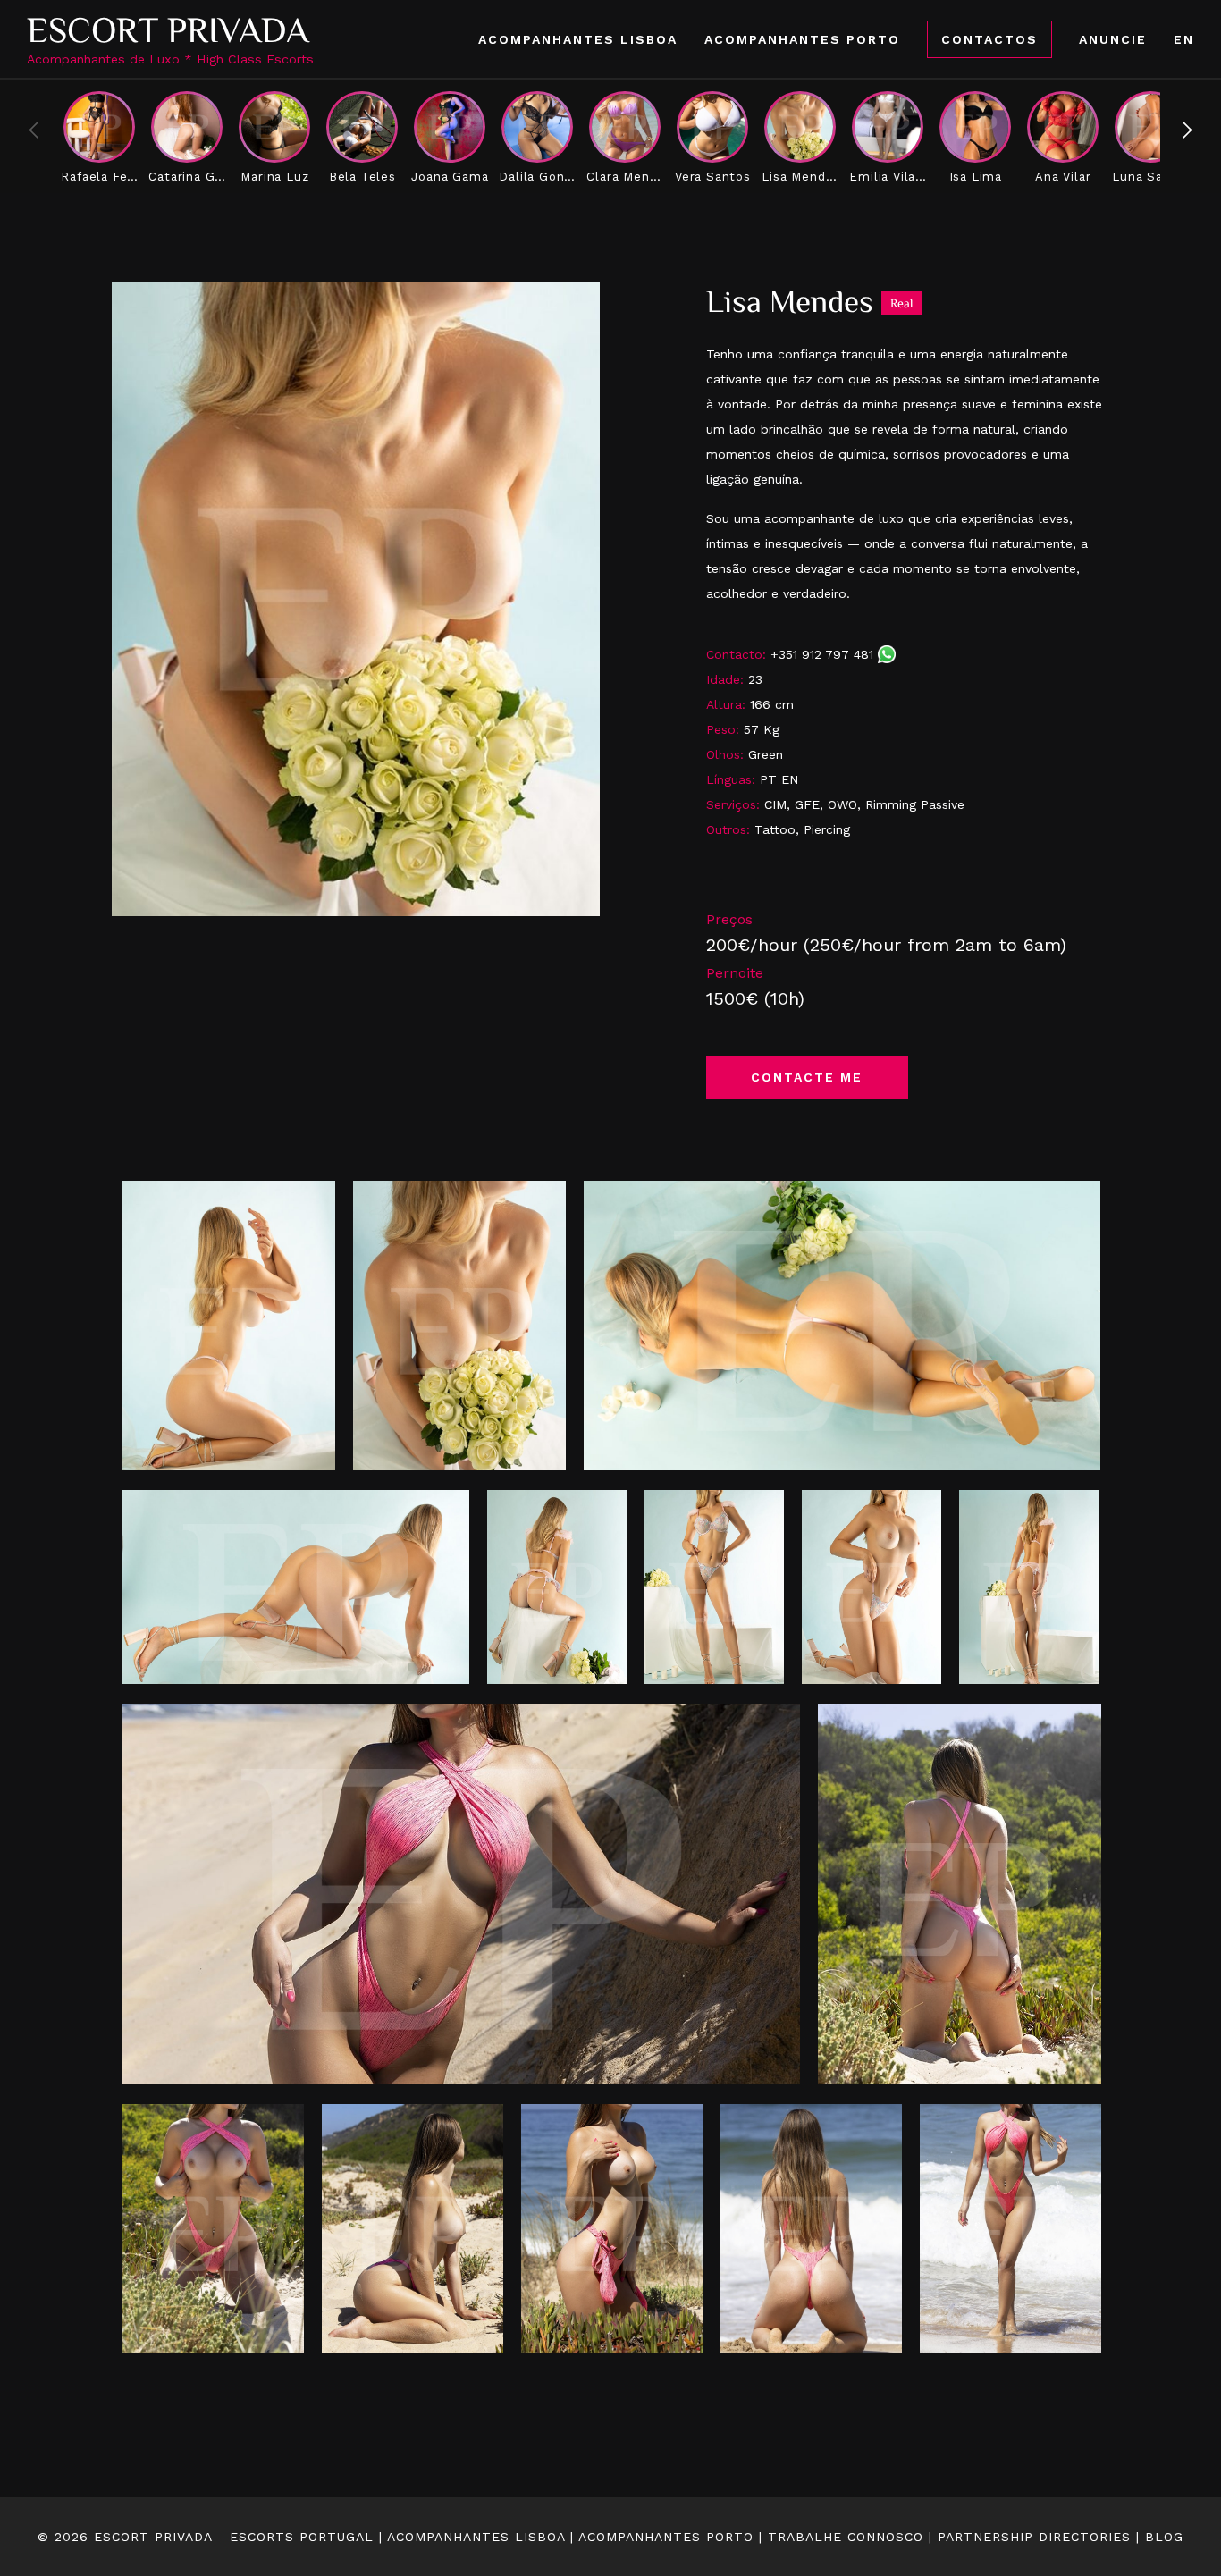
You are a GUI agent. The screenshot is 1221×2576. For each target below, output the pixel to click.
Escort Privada (168, 30)
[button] (1187, 130)
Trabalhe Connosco (846, 2537)
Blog (1164, 2537)
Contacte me (807, 1077)
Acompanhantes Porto (802, 39)
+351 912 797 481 (824, 654)
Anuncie (1113, 39)
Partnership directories (1034, 2537)
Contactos (989, 39)
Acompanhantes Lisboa (578, 39)
